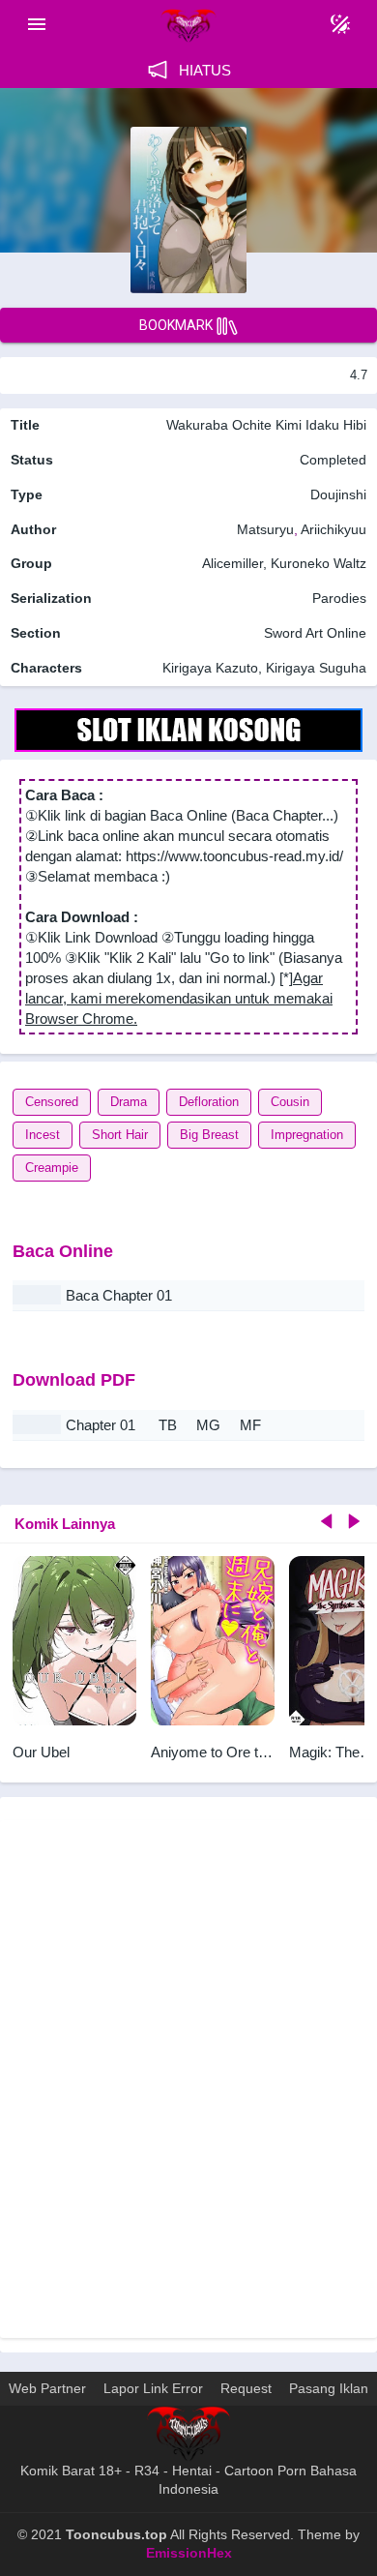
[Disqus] (188, 2077)
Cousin (290, 1102)
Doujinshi (338, 494)
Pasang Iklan (329, 2388)
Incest (43, 1135)
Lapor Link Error (153, 2388)
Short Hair (120, 1135)
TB (168, 1425)
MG (208, 1425)
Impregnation (307, 1135)
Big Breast (209, 1135)
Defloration (209, 1102)
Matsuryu (265, 529)
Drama (129, 1102)
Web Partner (47, 2388)
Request (246, 2388)
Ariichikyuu (333, 529)
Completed (333, 460)
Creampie (52, 1168)
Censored (52, 1102)
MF (250, 1425)
